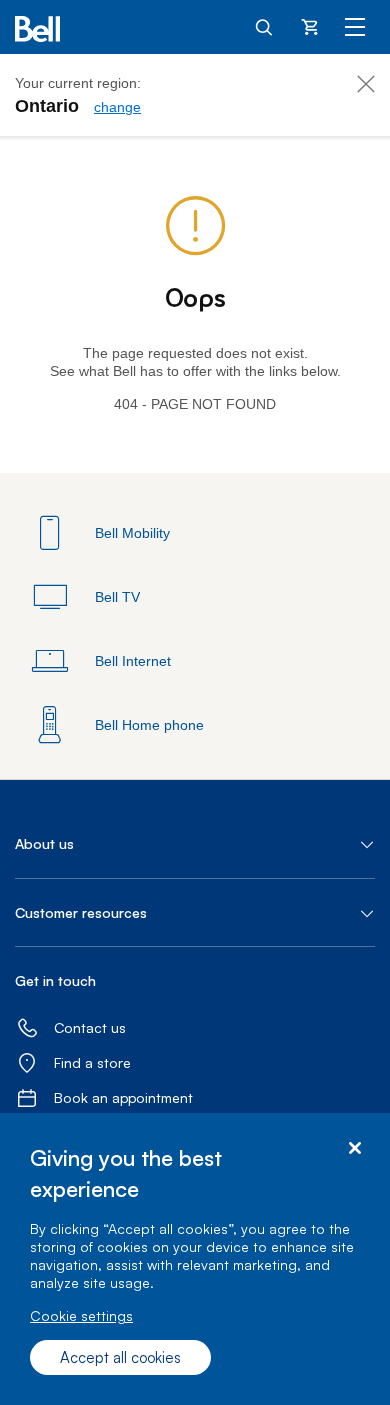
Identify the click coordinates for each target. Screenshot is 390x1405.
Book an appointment (123, 1097)
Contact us (90, 1027)
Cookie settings (81, 1315)
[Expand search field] (265, 26)
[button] (195, 844)
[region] (195, 1259)
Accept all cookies (120, 1357)
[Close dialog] (354, 1148)
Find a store (92, 1062)
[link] (117, 107)
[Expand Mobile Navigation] (355, 26)
